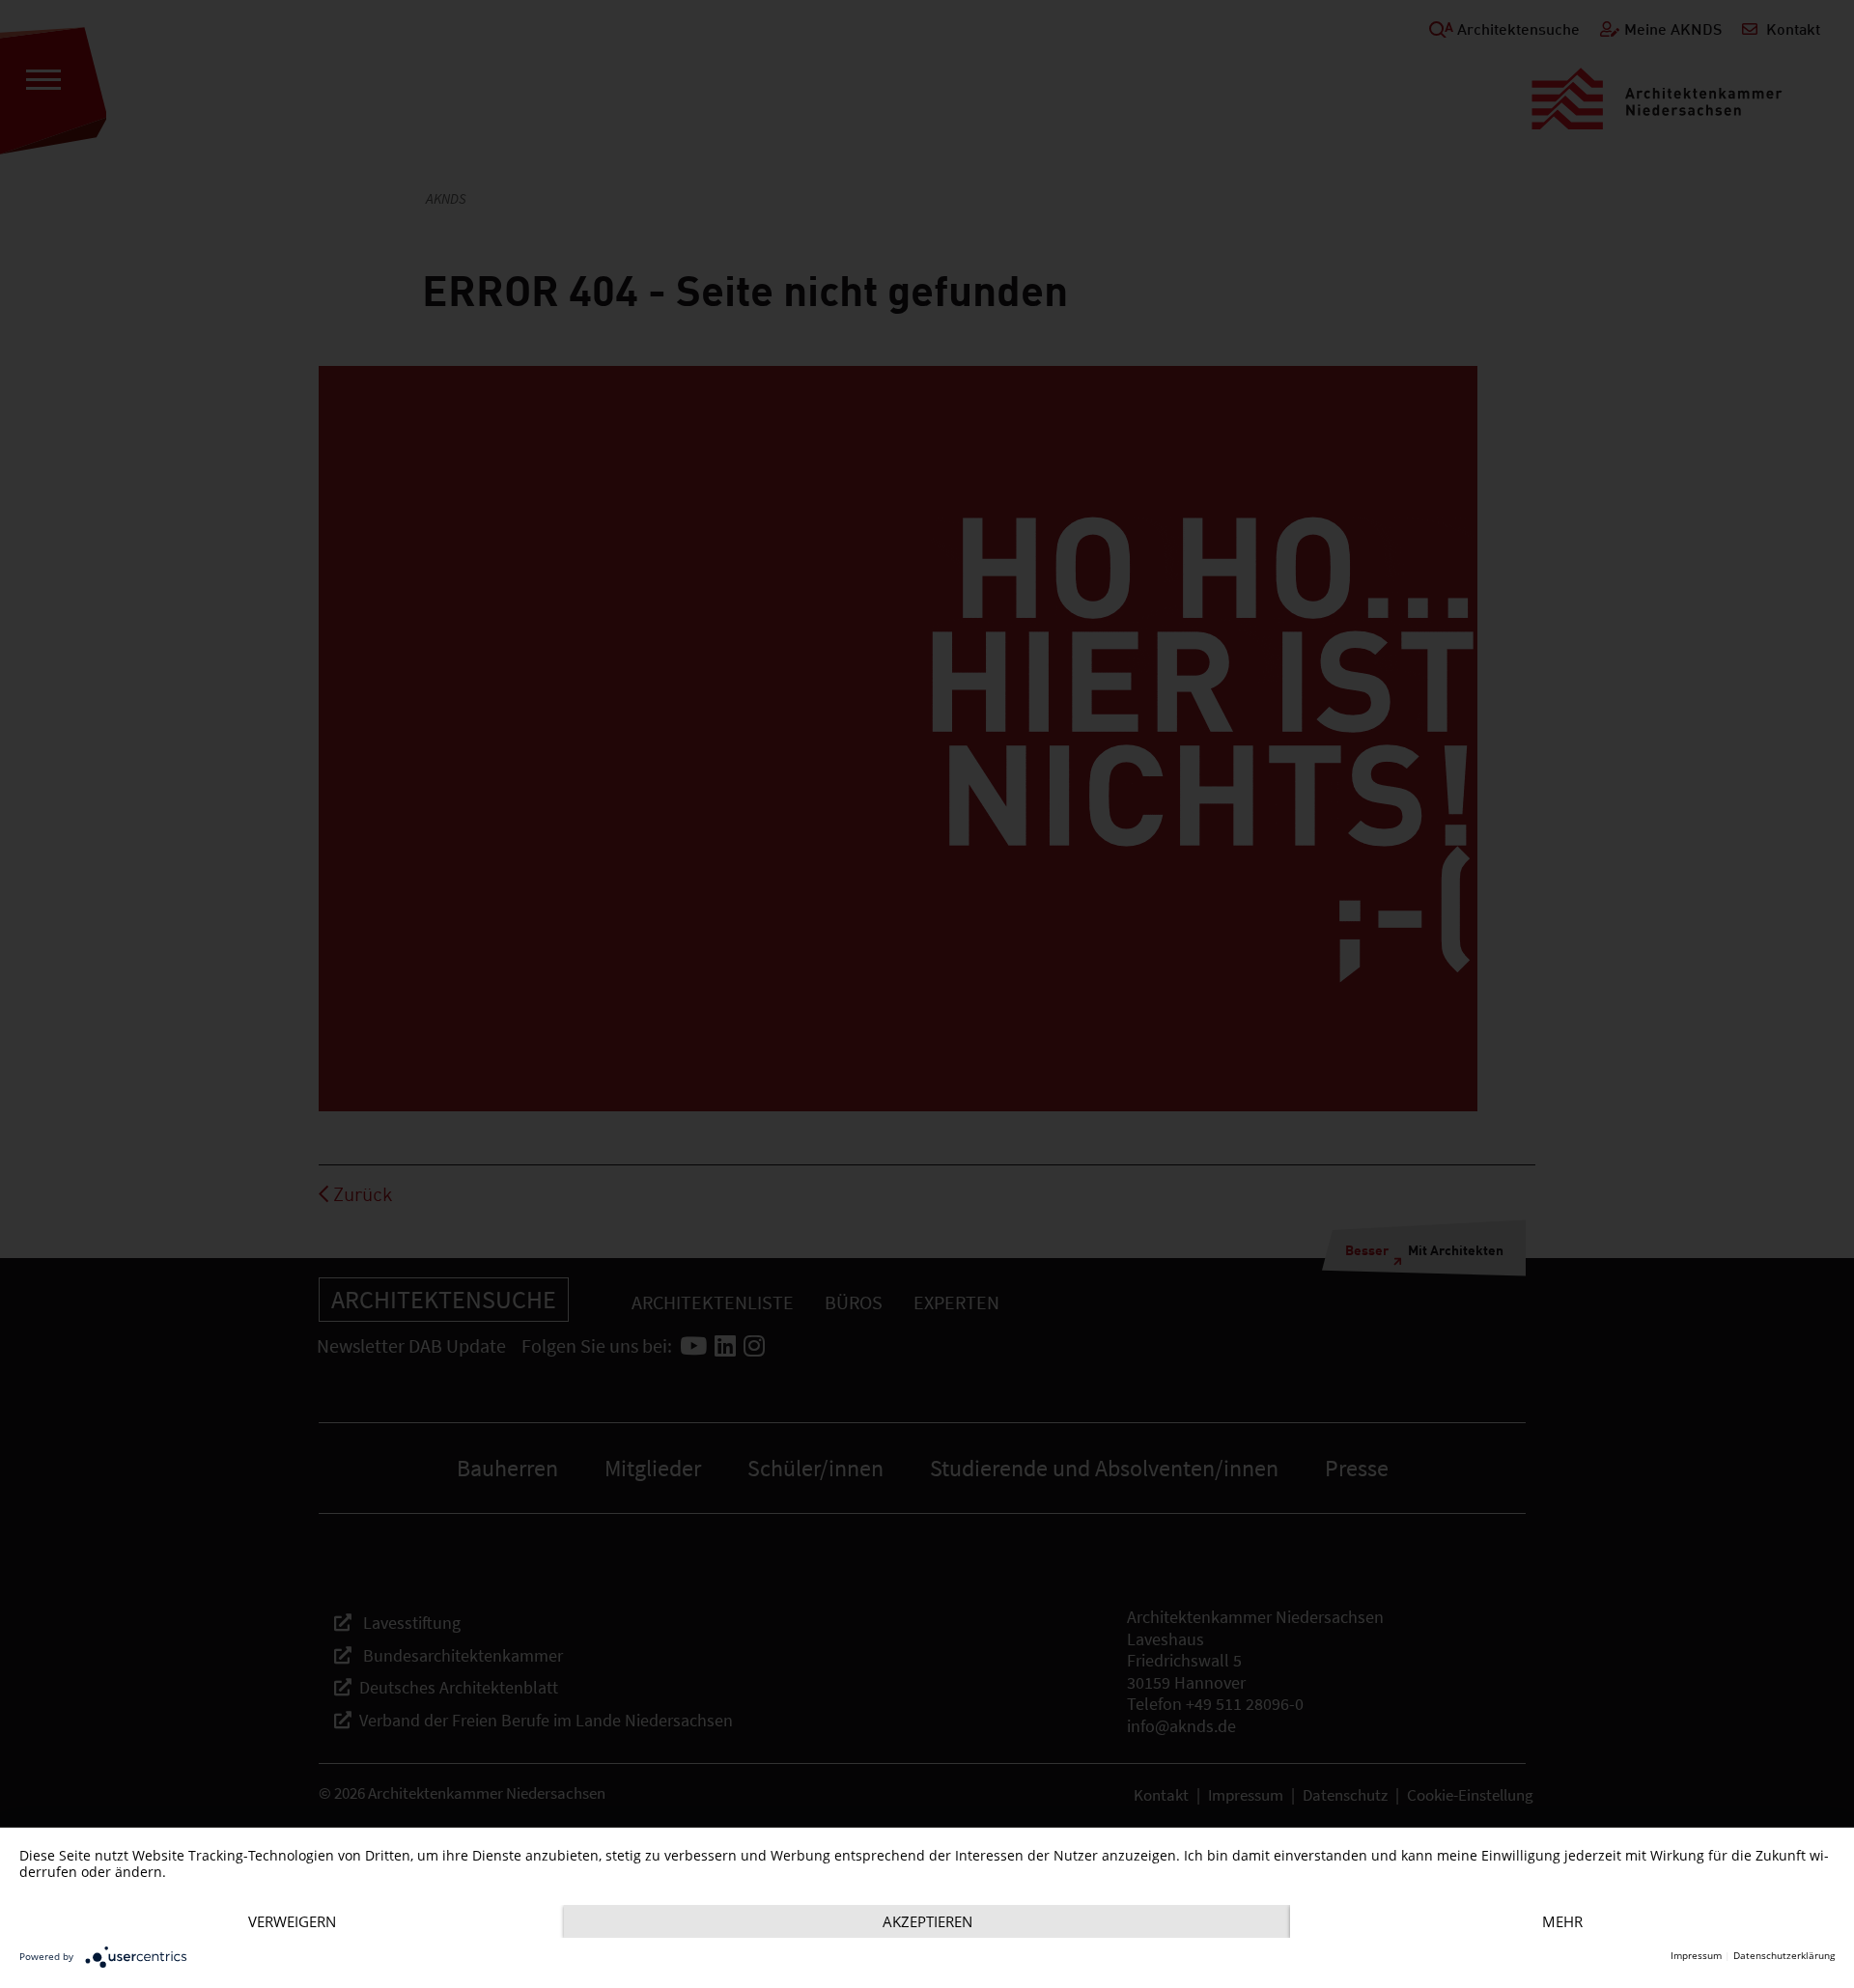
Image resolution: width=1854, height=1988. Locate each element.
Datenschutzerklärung (1784, 1956)
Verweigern (292, 1921)
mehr (1562, 1921)
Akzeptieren (927, 1921)
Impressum (1696, 1956)
